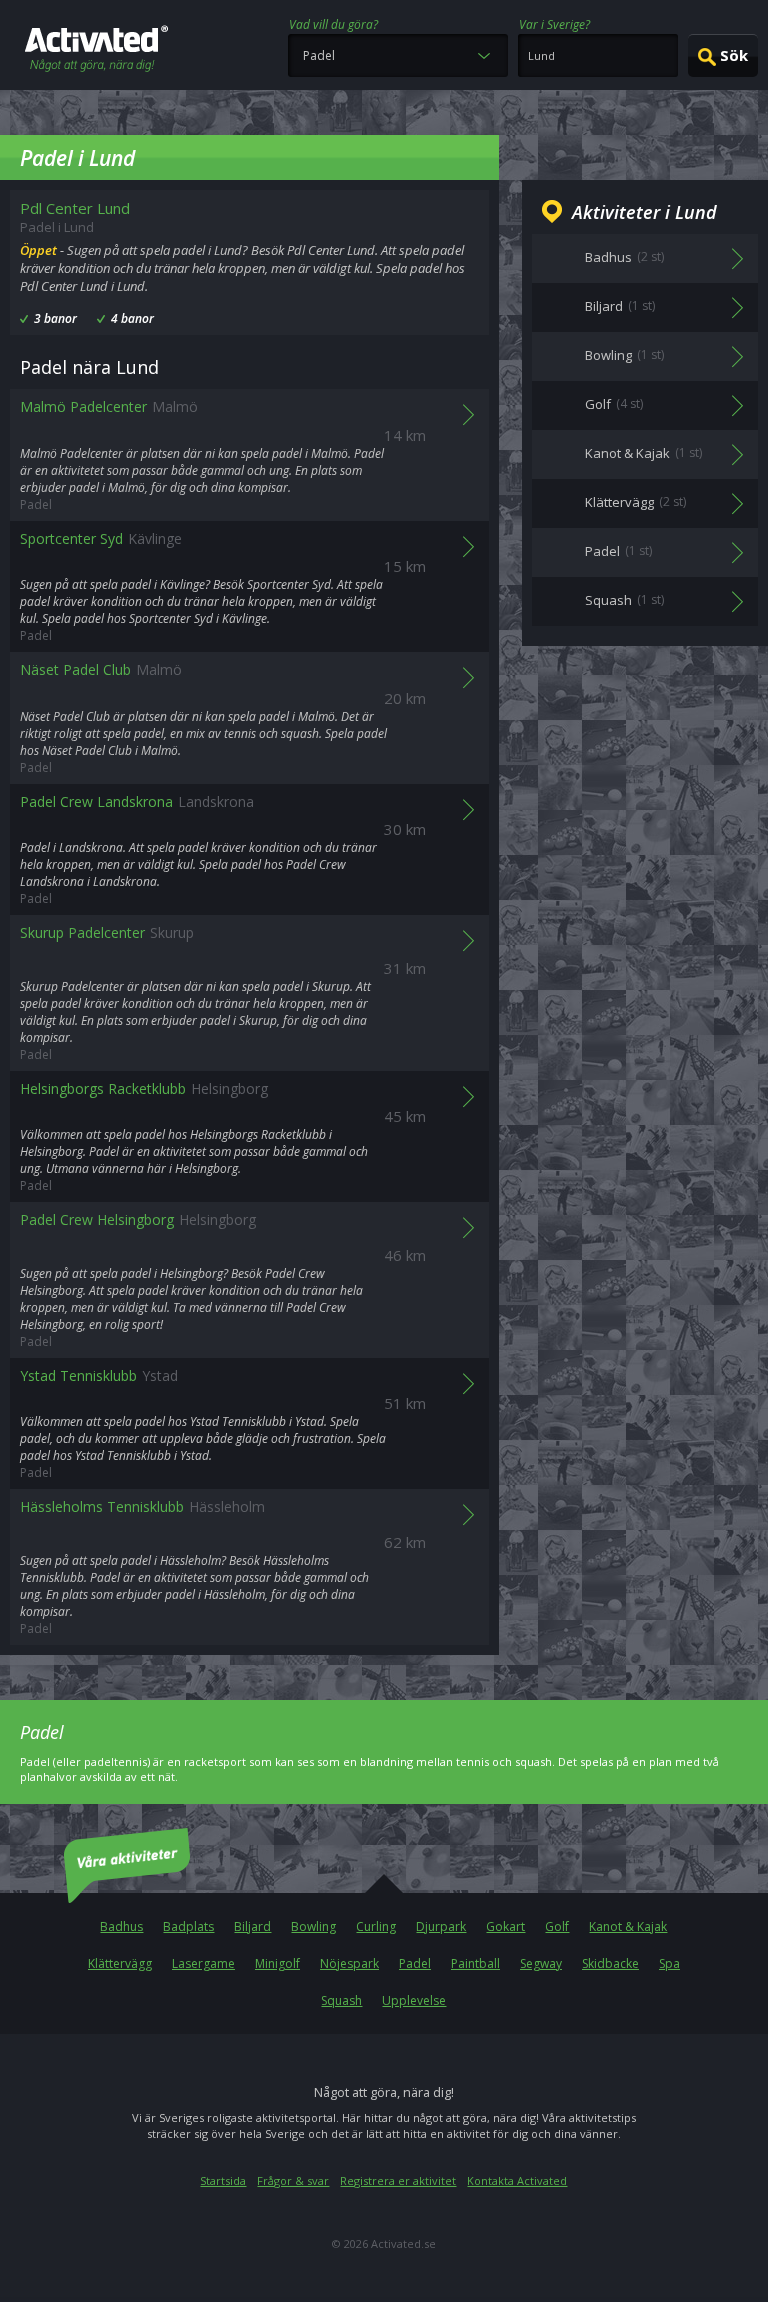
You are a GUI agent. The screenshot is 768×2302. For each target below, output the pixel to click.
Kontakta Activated (517, 2180)
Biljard (252, 1926)
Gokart (505, 1926)
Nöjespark (349, 1963)
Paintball (475, 1963)
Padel (415, 1963)
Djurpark (441, 1926)
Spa (669, 1963)
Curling (376, 1926)
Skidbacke (610, 1963)
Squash (341, 2000)
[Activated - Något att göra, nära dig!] (96, 50)
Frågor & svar (293, 2180)
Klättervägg (120, 1963)
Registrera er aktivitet (398, 2180)
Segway (541, 1963)
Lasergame (203, 1963)
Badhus (121, 1926)
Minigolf (277, 1963)
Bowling (313, 1926)
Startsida (223, 2180)
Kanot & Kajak (628, 1926)
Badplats (188, 1926)
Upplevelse (414, 2000)
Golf (557, 1926)
